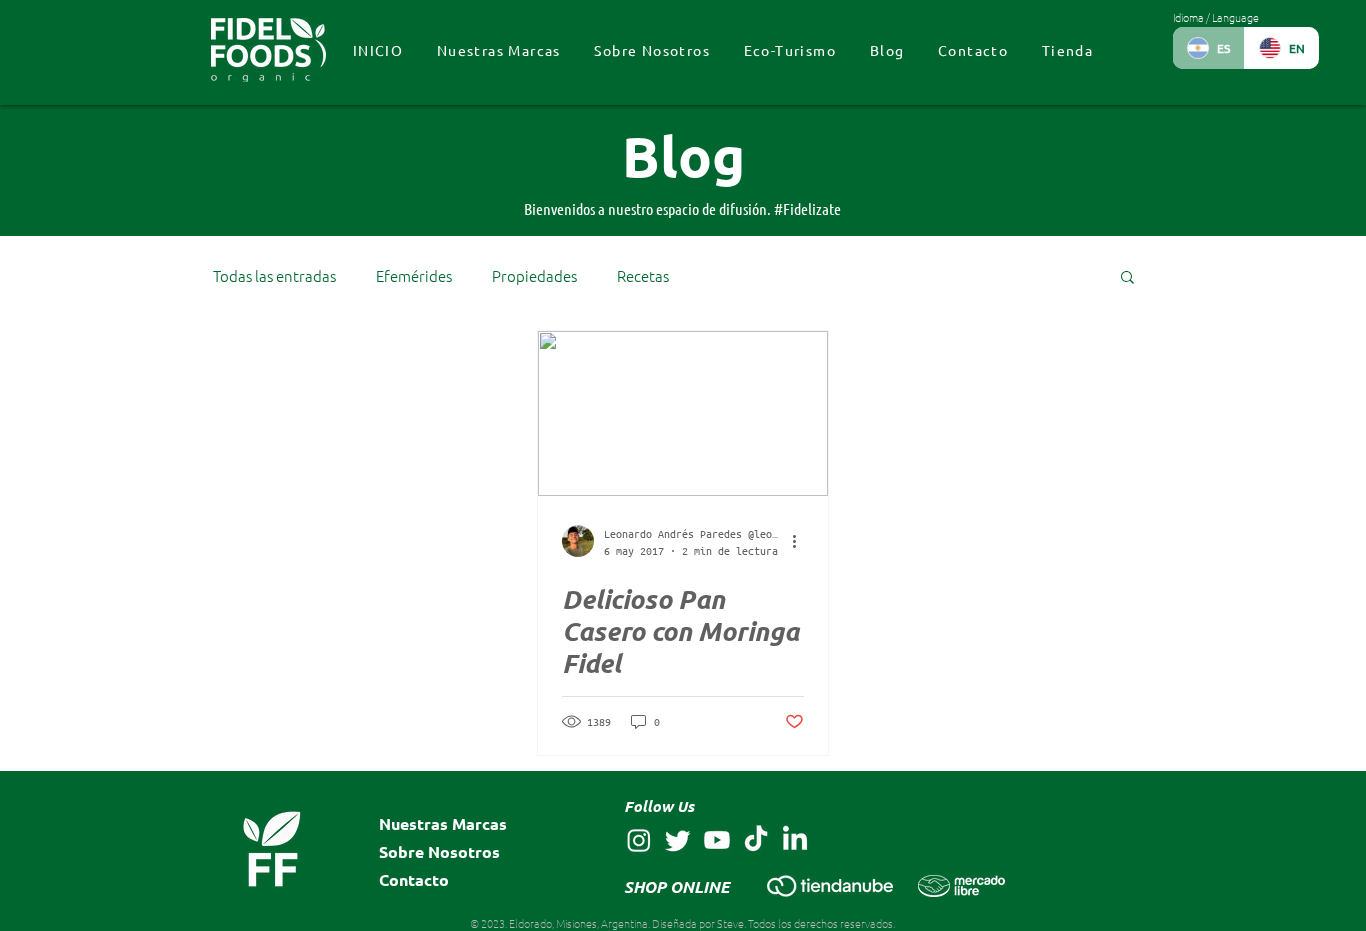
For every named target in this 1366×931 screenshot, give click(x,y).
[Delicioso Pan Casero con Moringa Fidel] (683, 413)
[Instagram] (639, 840)
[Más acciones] (801, 541)
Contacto (414, 879)
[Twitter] (678, 840)
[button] (1127, 278)
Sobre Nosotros (439, 851)
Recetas (643, 276)
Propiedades (534, 276)
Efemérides (414, 276)
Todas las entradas (274, 276)
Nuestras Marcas (443, 823)
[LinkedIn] (795, 840)
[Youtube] (717, 840)
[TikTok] (756, 840)
